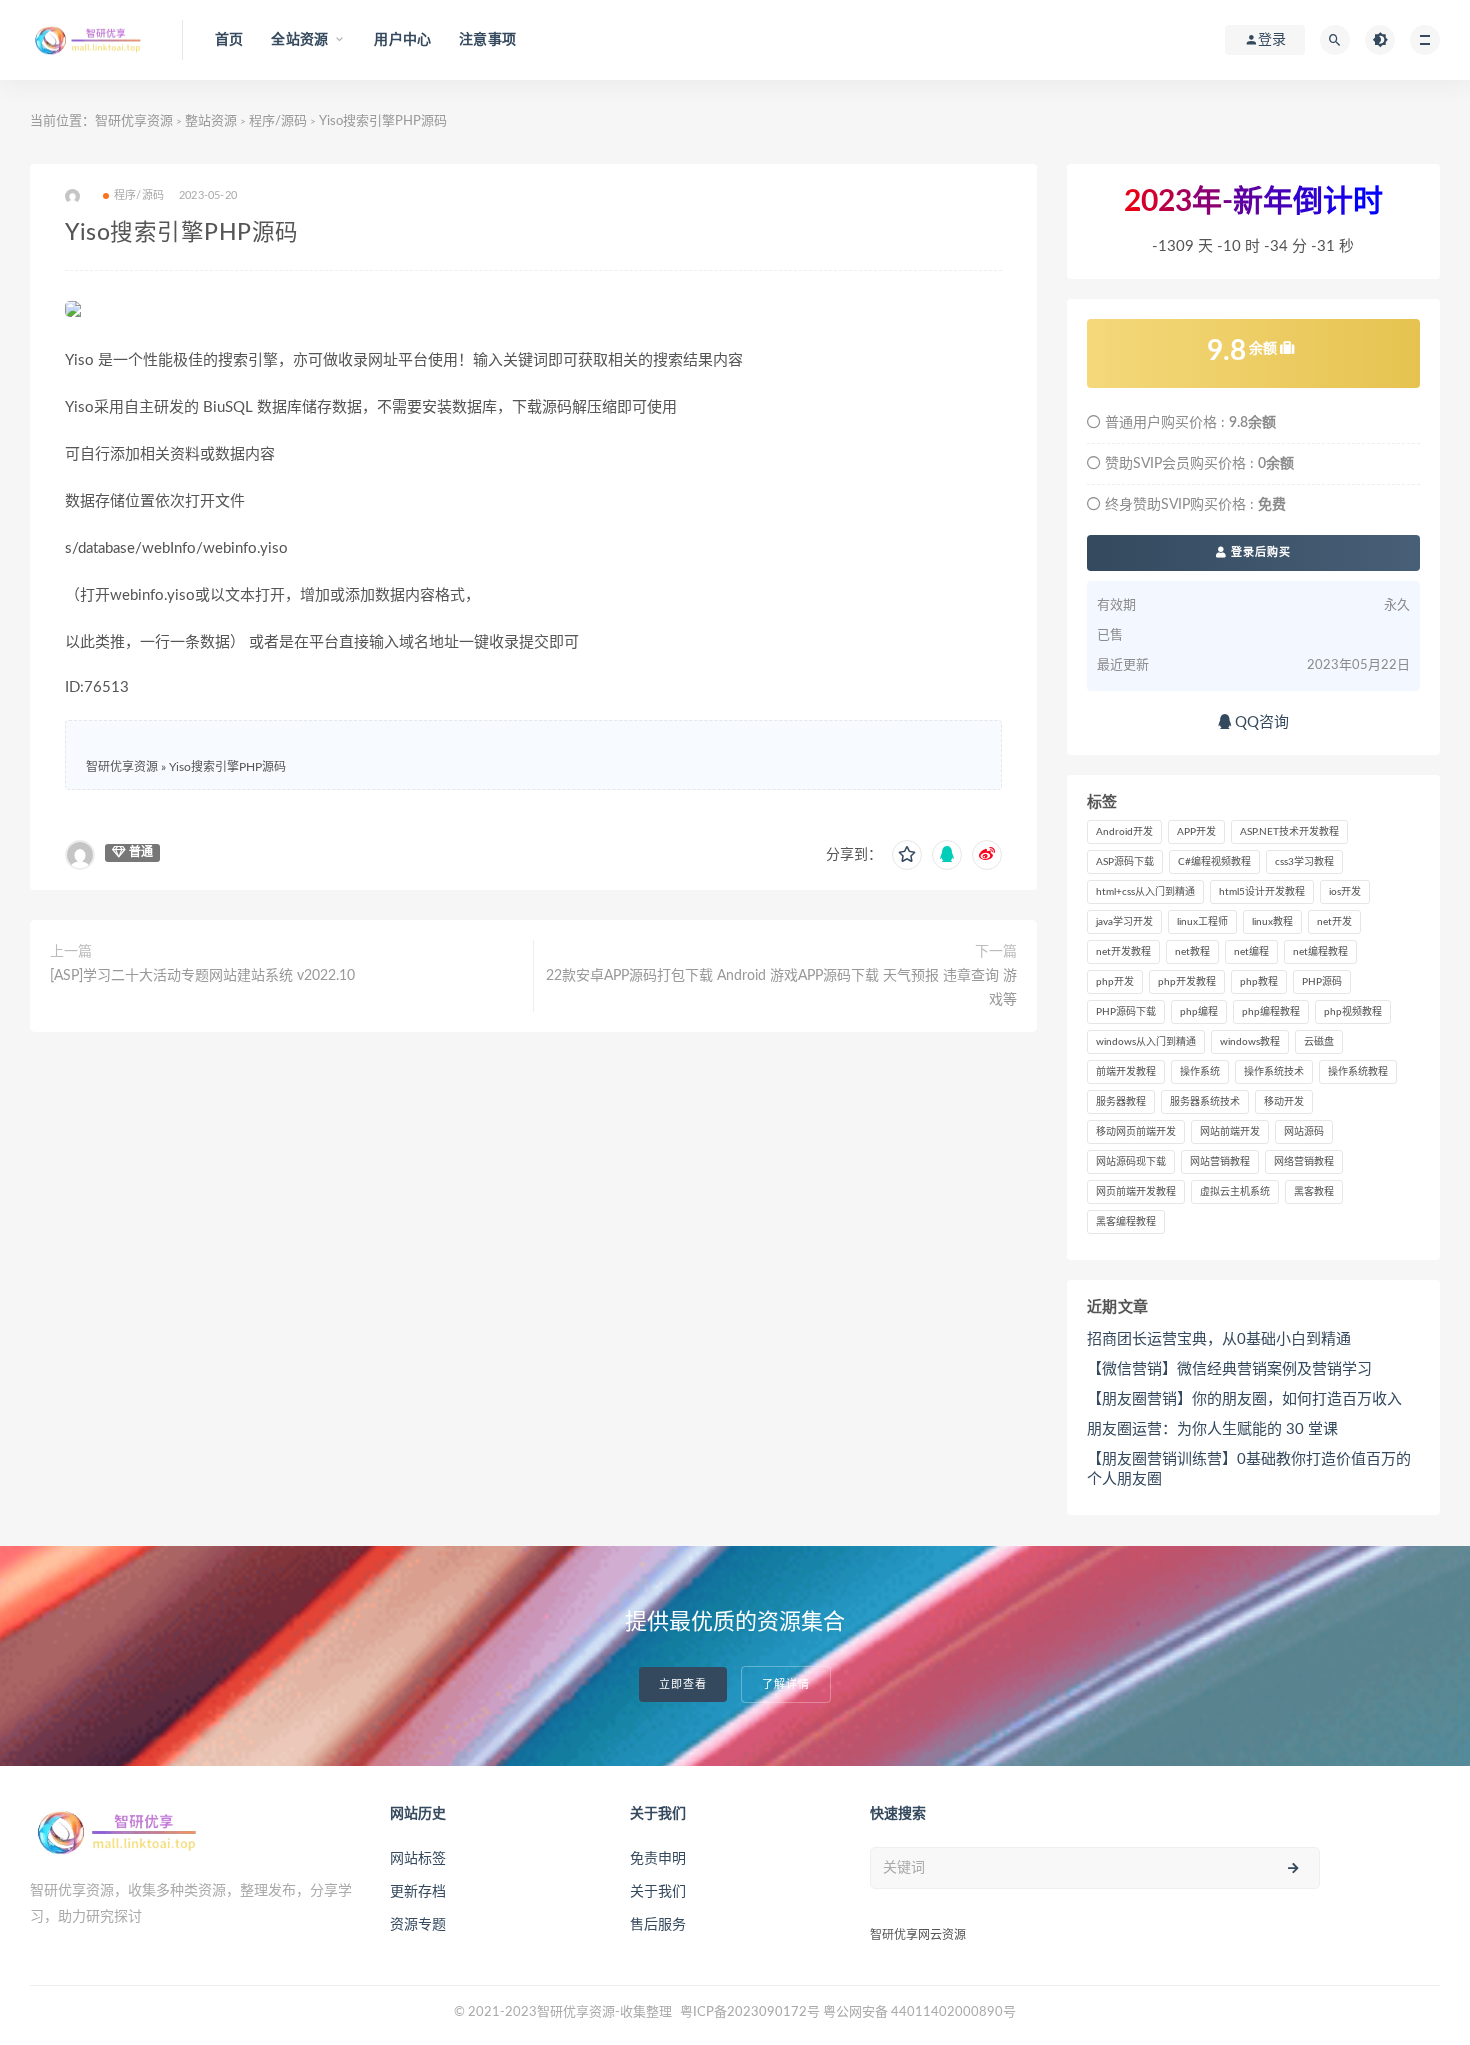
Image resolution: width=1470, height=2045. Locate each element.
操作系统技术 (1274, 1072)
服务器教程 (1121, 1102)
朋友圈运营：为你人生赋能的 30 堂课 (1212, 1429)
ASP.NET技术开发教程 (1289, 832)
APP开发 (1196, 832)
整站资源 (211, 121)
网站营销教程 (1220, 1162)
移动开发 (1284, 1102)
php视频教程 (1353, 1012)
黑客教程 (1314, 1192)
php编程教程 (1271, 1012)
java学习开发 (1124, 922)
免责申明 (658, 1859)
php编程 (1199, 1012)
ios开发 (1345, 892)
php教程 (1259, 982)
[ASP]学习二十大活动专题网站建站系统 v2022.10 (202, 976)
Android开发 (1124, 832)
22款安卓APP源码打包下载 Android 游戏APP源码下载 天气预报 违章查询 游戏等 (781, 988)
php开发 (1115, 982)
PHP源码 (1322, 982)
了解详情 (786, 1684)
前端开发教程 (1126, 1072)
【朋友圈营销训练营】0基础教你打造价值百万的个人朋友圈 (1249, 1469)
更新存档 (418, 1892)
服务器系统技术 (1205, 1102)
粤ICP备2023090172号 (751, 2012)
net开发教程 (1123, 952)
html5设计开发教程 (1262, 892)
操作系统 (1200, 1072)
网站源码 (1304, 1132)
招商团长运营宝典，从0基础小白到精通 (1219, 1339)
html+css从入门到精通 (1145, 892)
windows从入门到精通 (1146, 1042)
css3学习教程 (1304, 862)
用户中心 (402, 40)
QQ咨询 (1260, 722)
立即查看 (683, 1684)
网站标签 (418, 1859)
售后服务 (658, 1925)
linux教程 (1272, 922)
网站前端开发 (1230, 1132)
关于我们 (658, 1892)
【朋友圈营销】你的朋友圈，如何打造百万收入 (1244, 1399)
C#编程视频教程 (1214, 862)
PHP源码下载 (1126, 1012)
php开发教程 (1187, 982)
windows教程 (1250, 1042)
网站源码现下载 (1131, 1162)
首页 (229, 40)
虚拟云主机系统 (1235, 1192)
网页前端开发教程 (1136, 1192)
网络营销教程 (1304, 1162)
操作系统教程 (1358, 1072)
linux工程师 (1202, 922)
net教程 (1192, 952)
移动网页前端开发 (1136, 1132)
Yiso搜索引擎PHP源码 (227, 767)
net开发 (1334, 922)
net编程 (1251, 952)
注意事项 (487, 40)
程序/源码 (278, 121)
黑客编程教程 (1126, 1222)
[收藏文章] (907, 855)
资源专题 (418, 1925)
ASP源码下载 (1125, 862)
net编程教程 (1320, 952)
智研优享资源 (134, 121)
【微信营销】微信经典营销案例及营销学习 (1229, 1369)
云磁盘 (1319, 1042)
